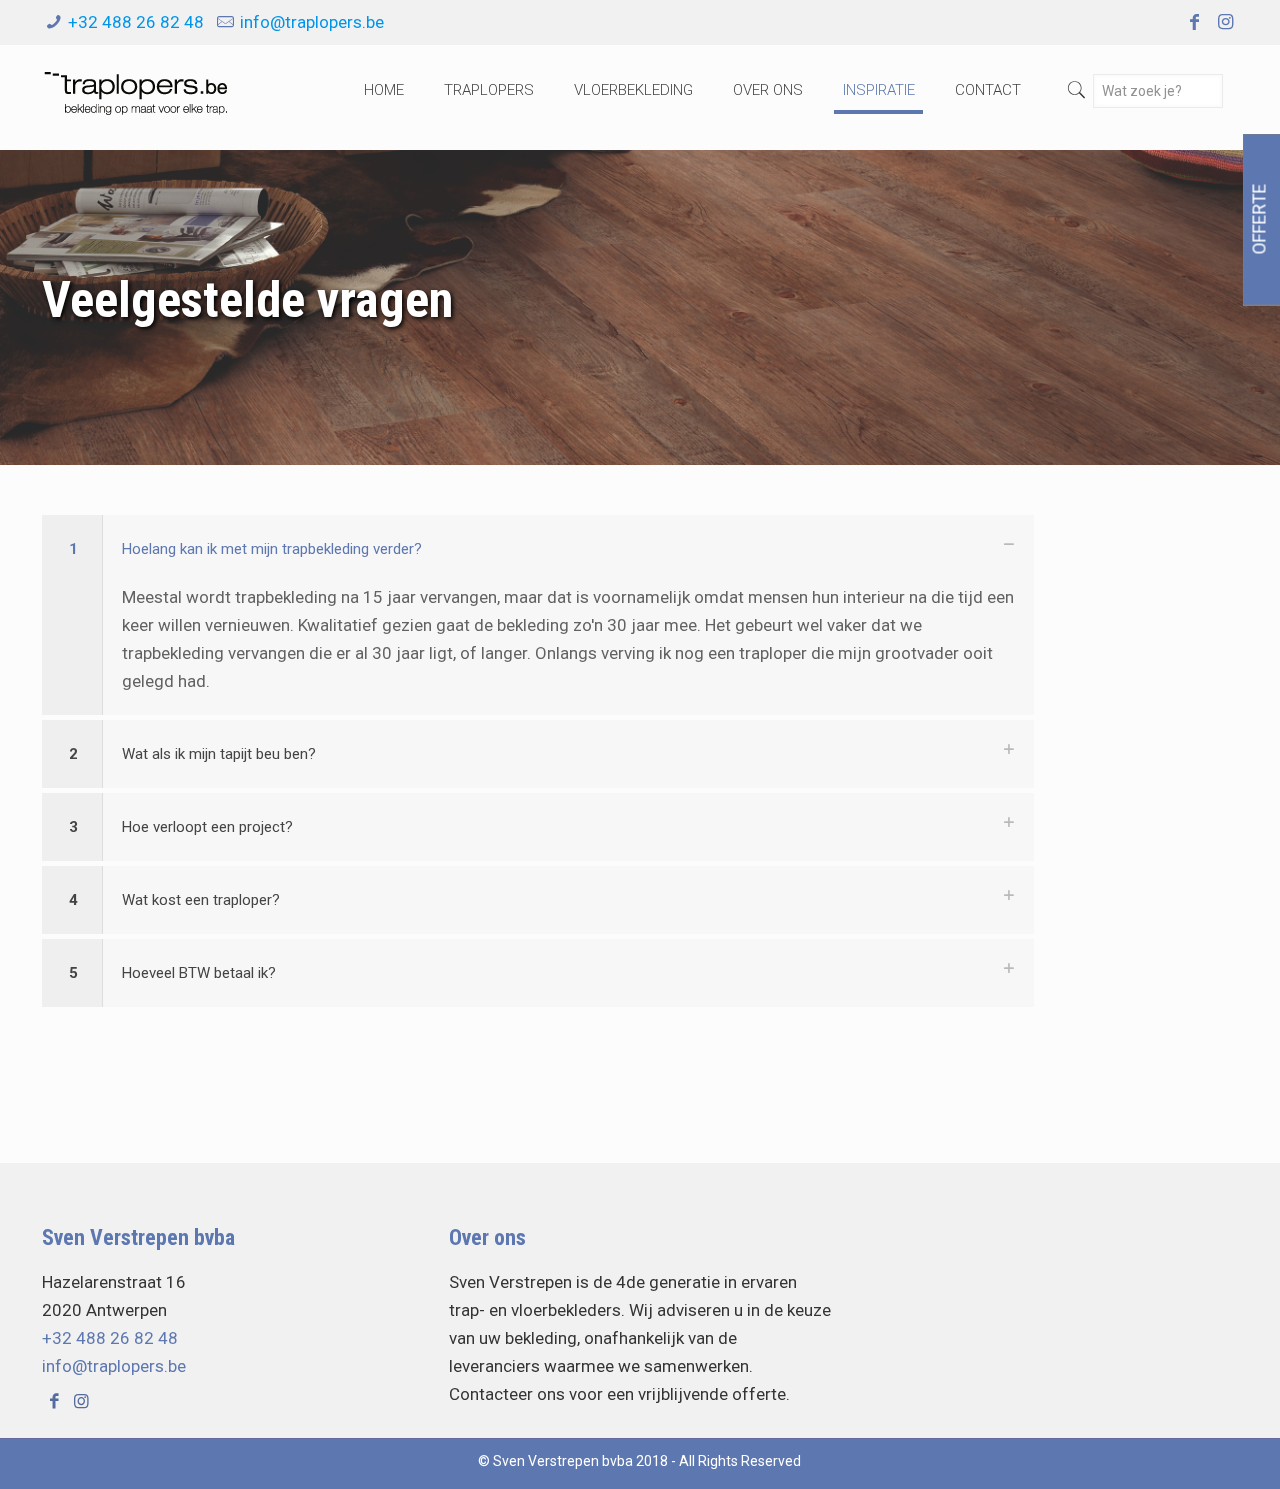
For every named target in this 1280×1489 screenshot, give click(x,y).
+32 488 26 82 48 (136, 22)
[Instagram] (1225, 21)
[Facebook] (1193, 21)
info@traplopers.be (312, 22)
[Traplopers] (135, 90)
